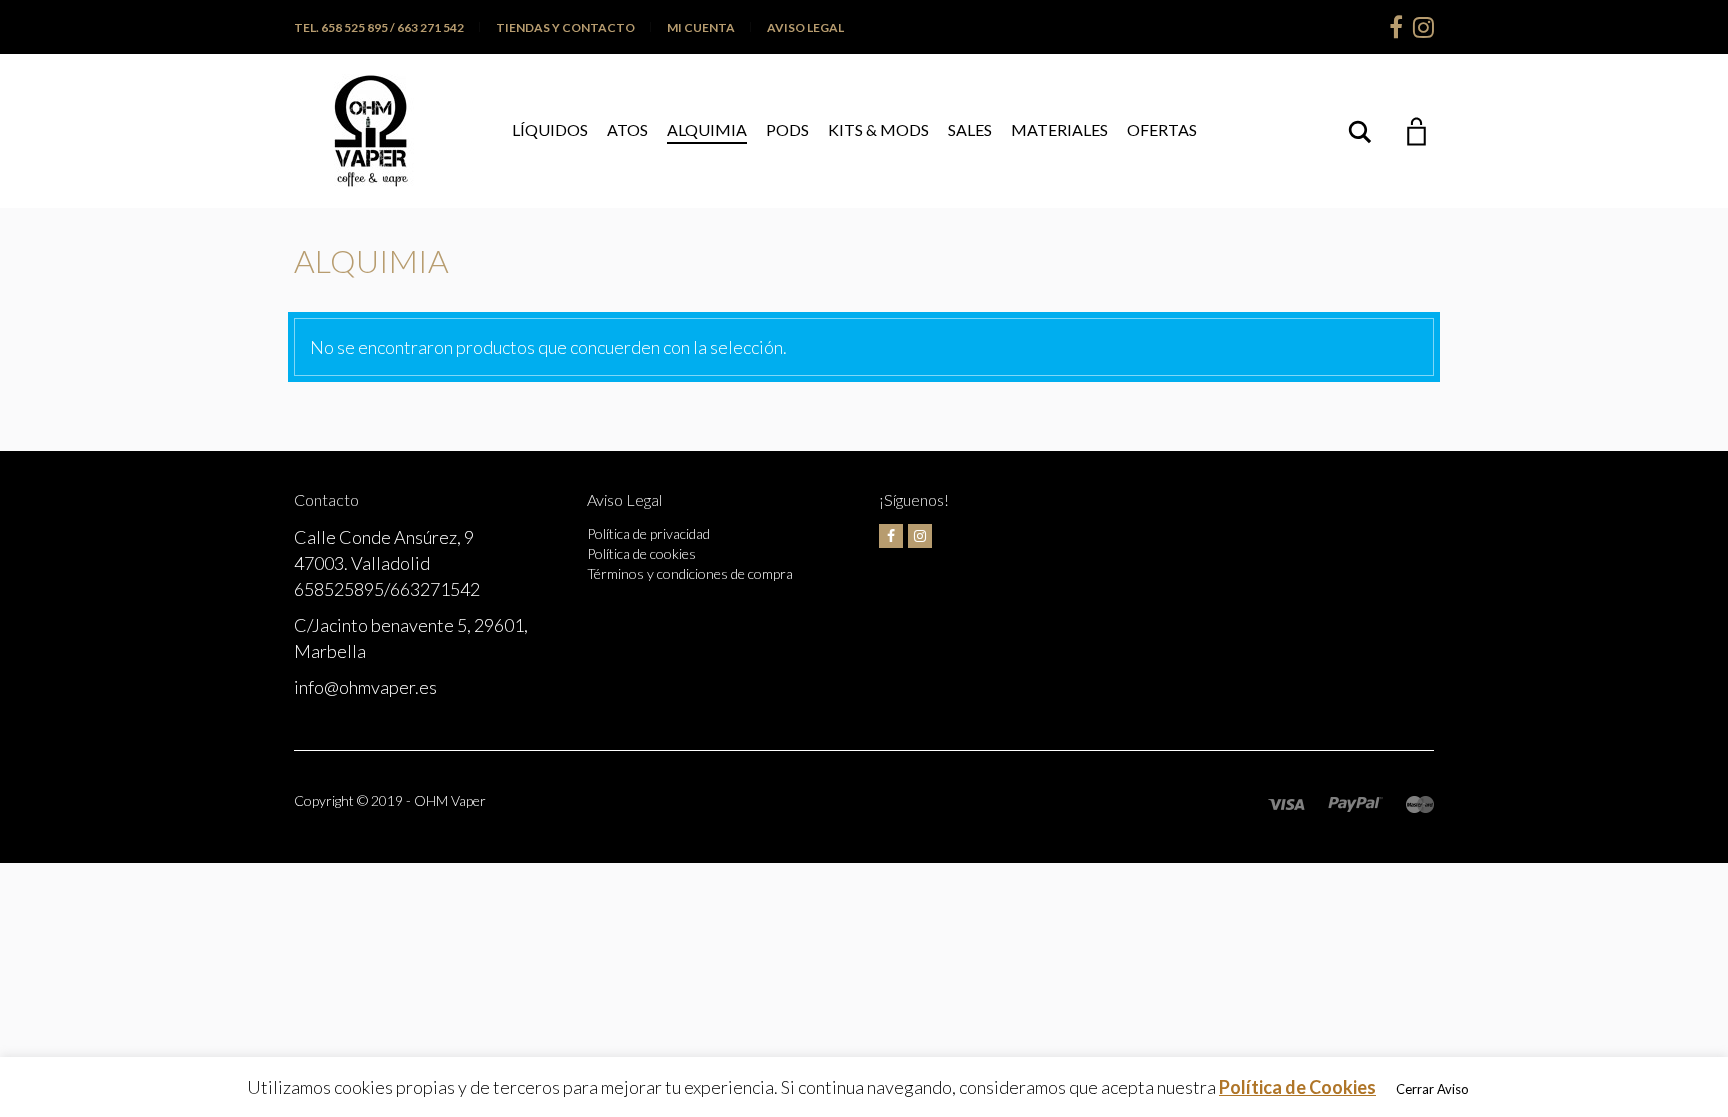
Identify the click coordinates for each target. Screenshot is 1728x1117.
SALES (970, 129)
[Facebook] (1396, 26)
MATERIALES (1059, 129)
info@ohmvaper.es (365, 687)
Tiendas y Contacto (565, 27)
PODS (787, 129)
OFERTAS (1162, 129)
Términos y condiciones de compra (690, 573)
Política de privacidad (648, 533)
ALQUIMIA (707, 129)
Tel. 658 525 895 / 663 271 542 (379, 27)
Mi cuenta (701, 27)
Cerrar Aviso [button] (1432, 1089)
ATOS (627, 129)
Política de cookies (641, 553)
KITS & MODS (878, 129)
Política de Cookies (1297, 1087)
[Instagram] (1423, 26)
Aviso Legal (805, 27)
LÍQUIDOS (550, 129)
